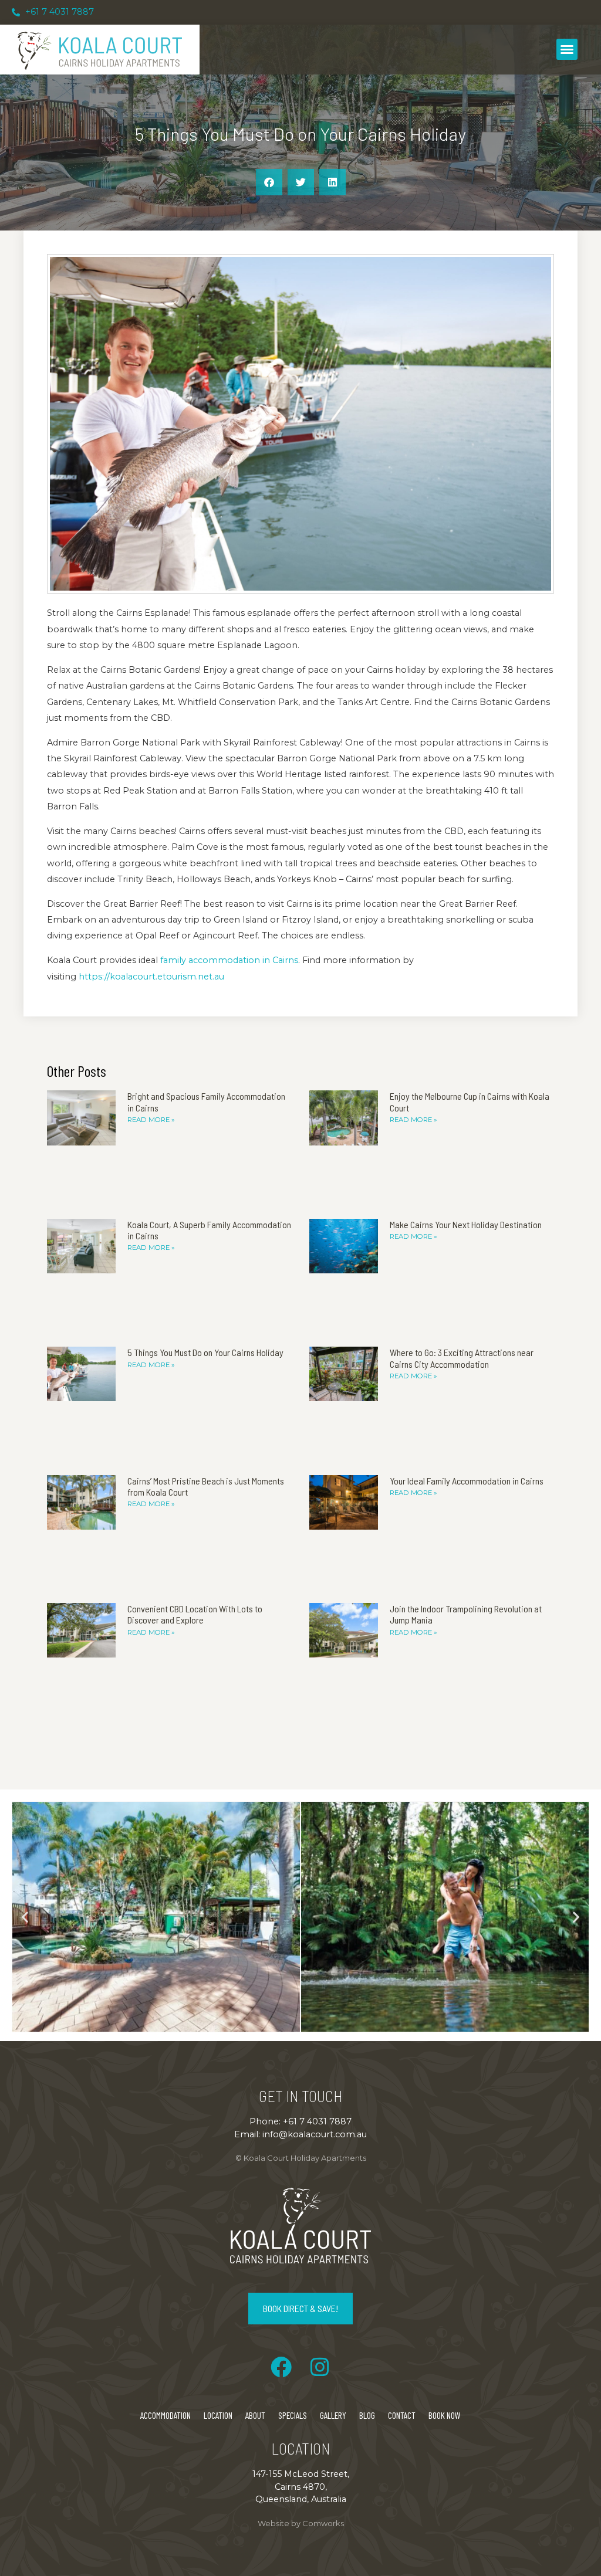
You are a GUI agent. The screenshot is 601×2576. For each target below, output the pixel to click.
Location (218, 2415)
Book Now (445, 2415)
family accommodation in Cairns (229, 960)
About (255, 2415)
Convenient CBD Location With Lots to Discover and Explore (195, 1614)
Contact (402, 2415)
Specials (293, 2415)
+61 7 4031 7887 (317, 2121)
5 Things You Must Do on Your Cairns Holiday (205, 1352)
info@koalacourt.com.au (315, 2134)
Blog (367, 2415)
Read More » (151, 1120)
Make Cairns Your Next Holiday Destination (466, 1224)
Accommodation (166, 2415)
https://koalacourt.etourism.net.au (151, 977)
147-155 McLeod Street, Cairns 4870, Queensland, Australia (301, 2487)
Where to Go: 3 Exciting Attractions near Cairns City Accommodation (462, 1358)
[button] (567, 49)
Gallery (333, 2415)
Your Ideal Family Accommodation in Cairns (467, 1481)
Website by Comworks (301, 2523)
